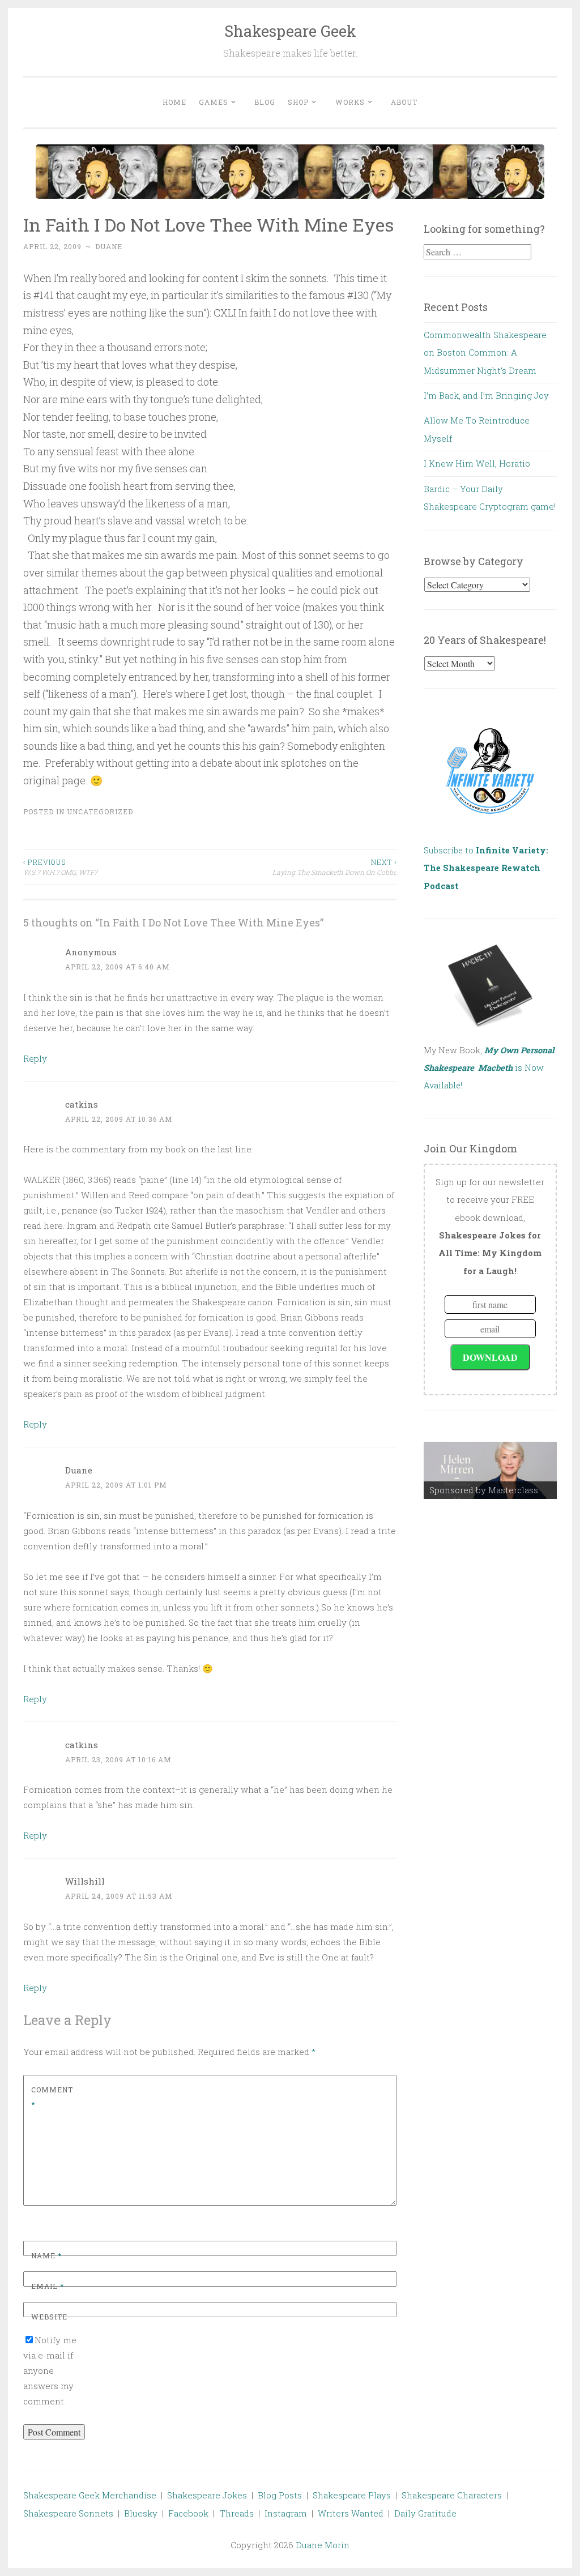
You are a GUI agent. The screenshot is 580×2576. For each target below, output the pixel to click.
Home (174, 102)
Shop (298, 102)
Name (46, 2255)
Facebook (188, 2513)
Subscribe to (486, 868)
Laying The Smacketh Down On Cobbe (334, 867)
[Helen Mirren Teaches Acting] (491, 1470)
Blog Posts (280, 2495)
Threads (236, 2513)
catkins (82, 1104)
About (404, 102)
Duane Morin (323, 2545)
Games (214, 102)
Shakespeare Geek (290, 31)
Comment (52, 2097)
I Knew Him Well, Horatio (477, 463)
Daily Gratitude (425, 2513)
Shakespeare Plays (352, 2495)
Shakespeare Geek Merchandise (90, 2495)
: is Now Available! (489, 1068)
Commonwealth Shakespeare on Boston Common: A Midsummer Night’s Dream (485, 353)
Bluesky (141, 2513)
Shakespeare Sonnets (68, 2513)
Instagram (286, 2513)
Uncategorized (100, 811)
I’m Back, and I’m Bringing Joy (486, 395)
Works (350, 102)
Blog (265, 102)
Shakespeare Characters (452, 2495)
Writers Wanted (351, 2513)
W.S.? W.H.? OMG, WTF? (60, 867)
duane (109, 246)
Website (49, 2317)
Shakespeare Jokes (207, 2495)
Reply (35, 1058)
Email (48, 2286)
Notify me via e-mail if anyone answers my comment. (50, 2370)
